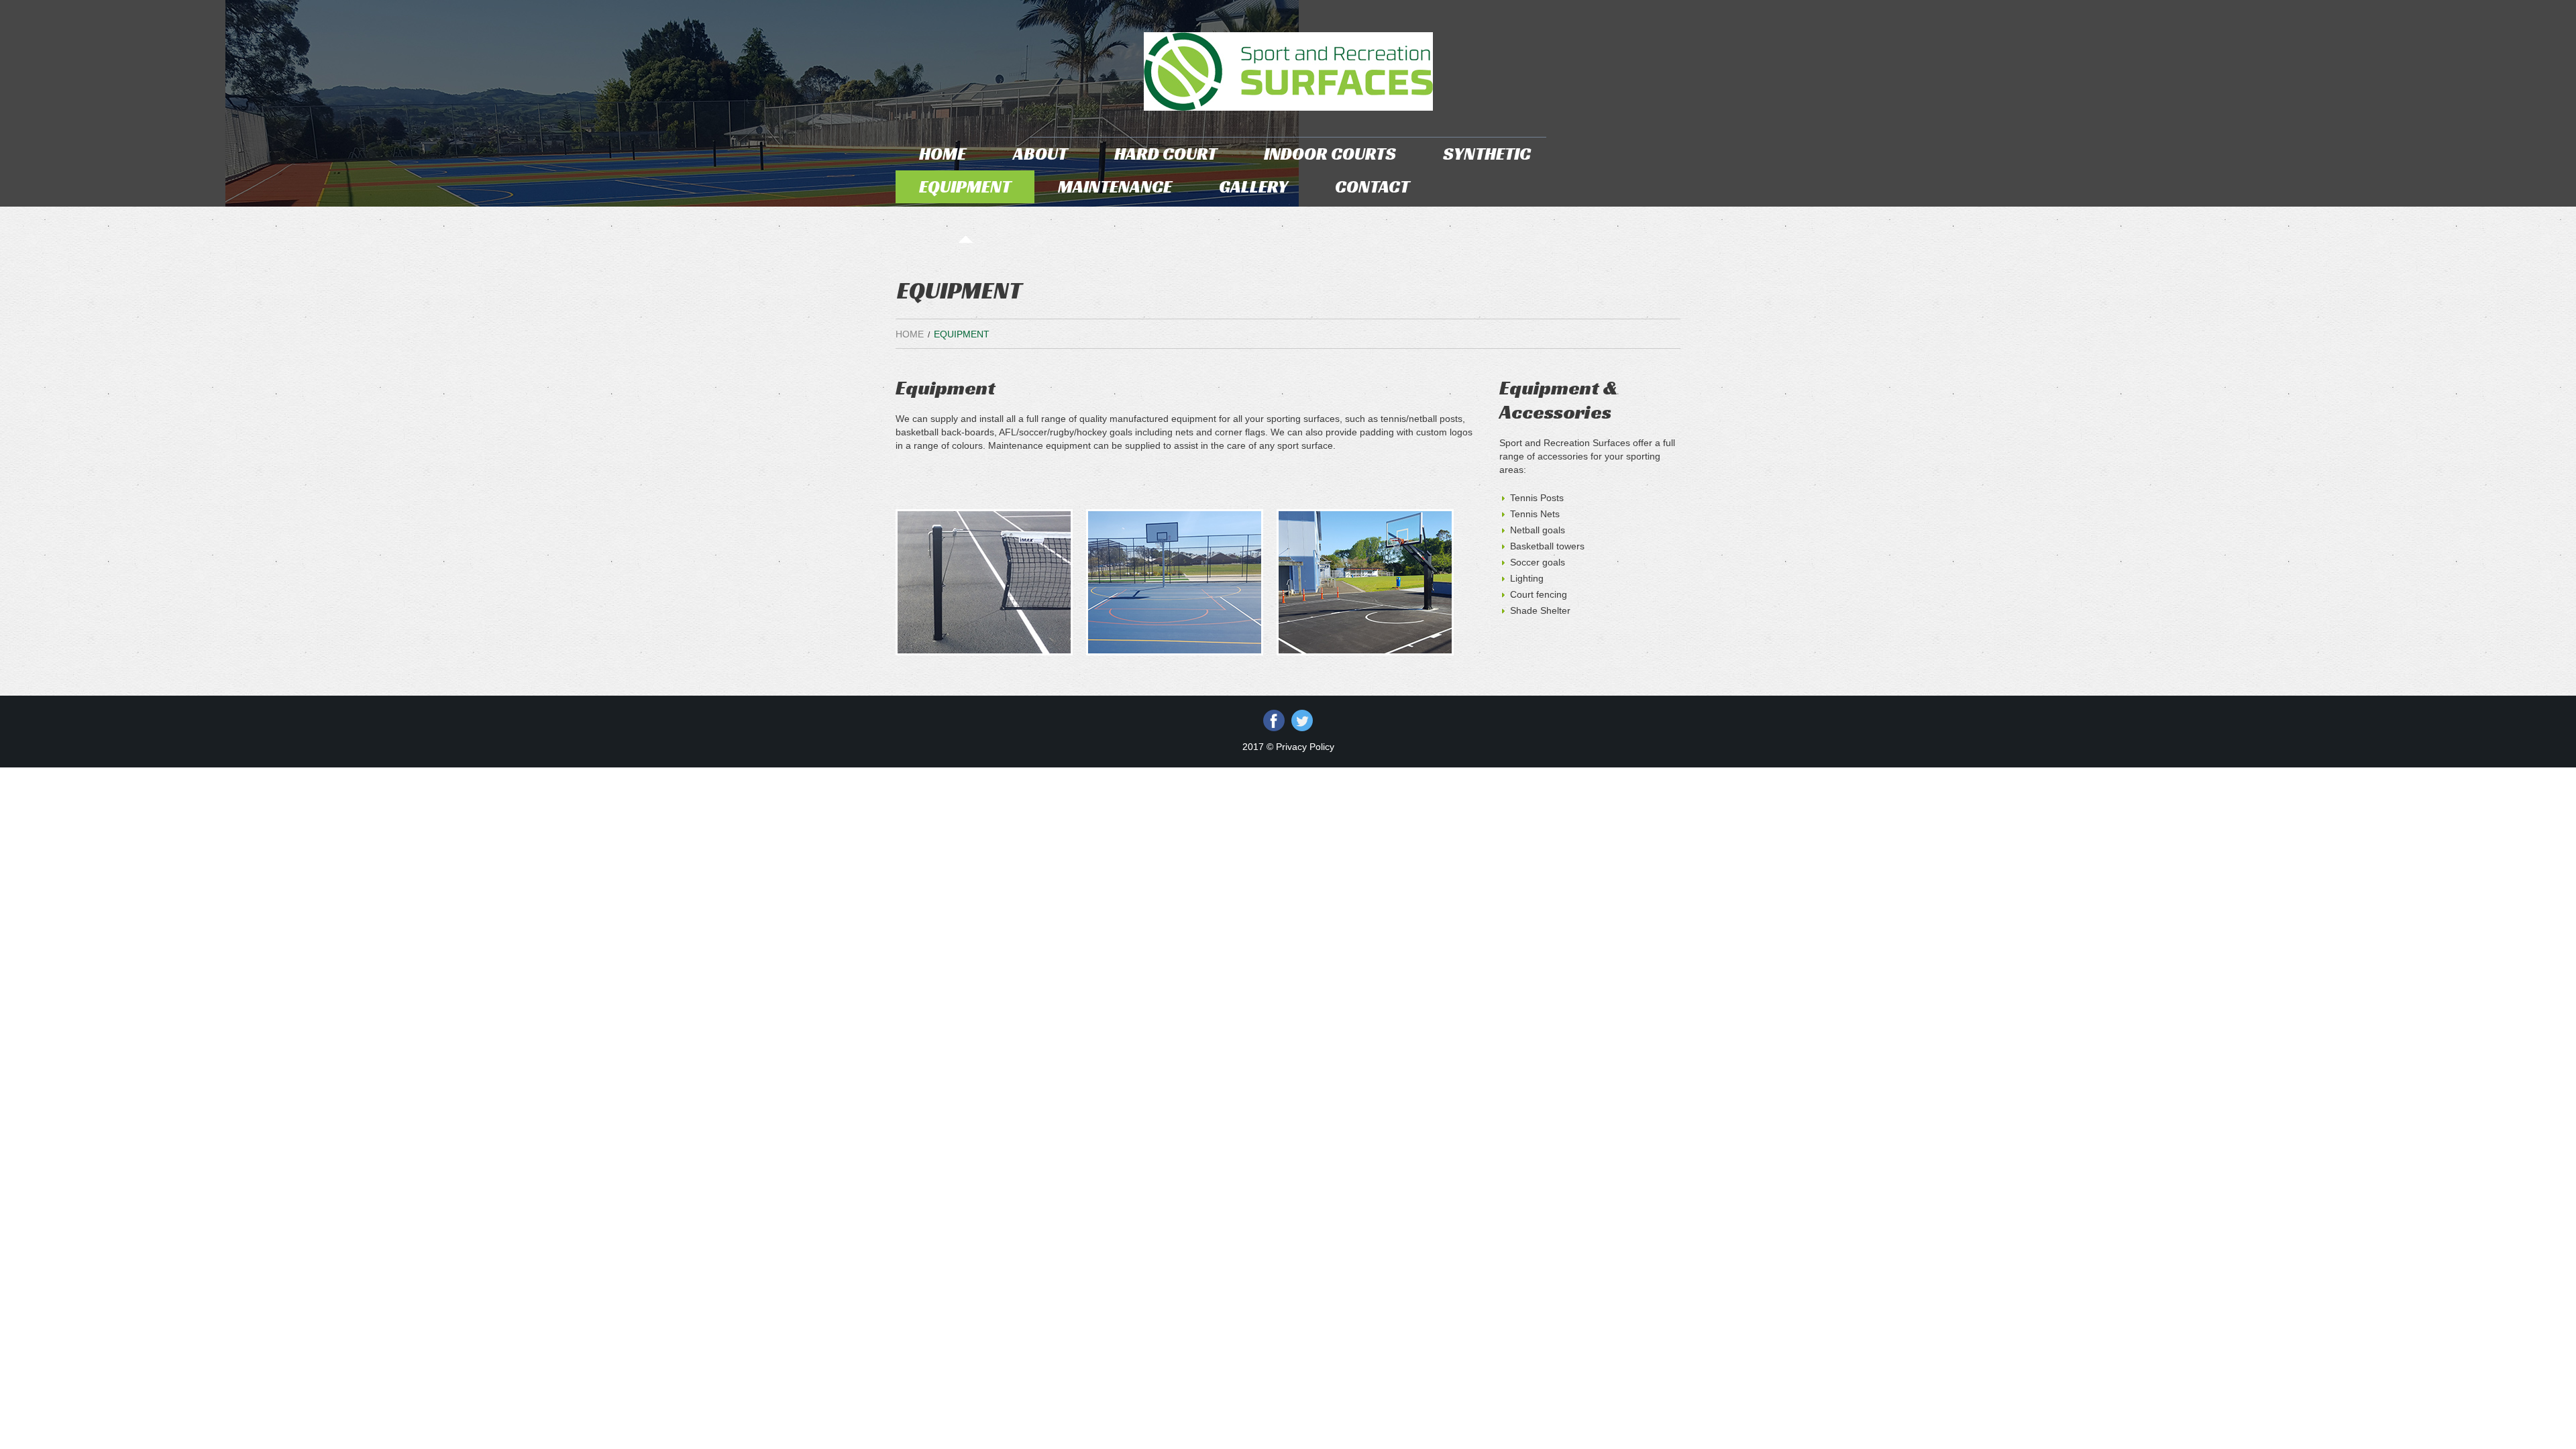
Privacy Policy (1305, 747)
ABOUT (1040, 154)
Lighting (1527, 578)
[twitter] (1302, 720)
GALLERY (1253, 186)
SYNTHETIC (1487, 154)
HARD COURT (1166, 154)
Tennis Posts (1537, 498)
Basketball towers (1547, 546)
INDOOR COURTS (1330, 154)
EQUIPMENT (965, 186)
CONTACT (1372, 186)
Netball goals (1538, 530)
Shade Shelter (1540, 610)
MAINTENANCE (1115, 186)
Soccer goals (1538, 562)
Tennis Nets (1535, 514)
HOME (943, 154)
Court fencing (1539, 594)
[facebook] (1274, 720)
